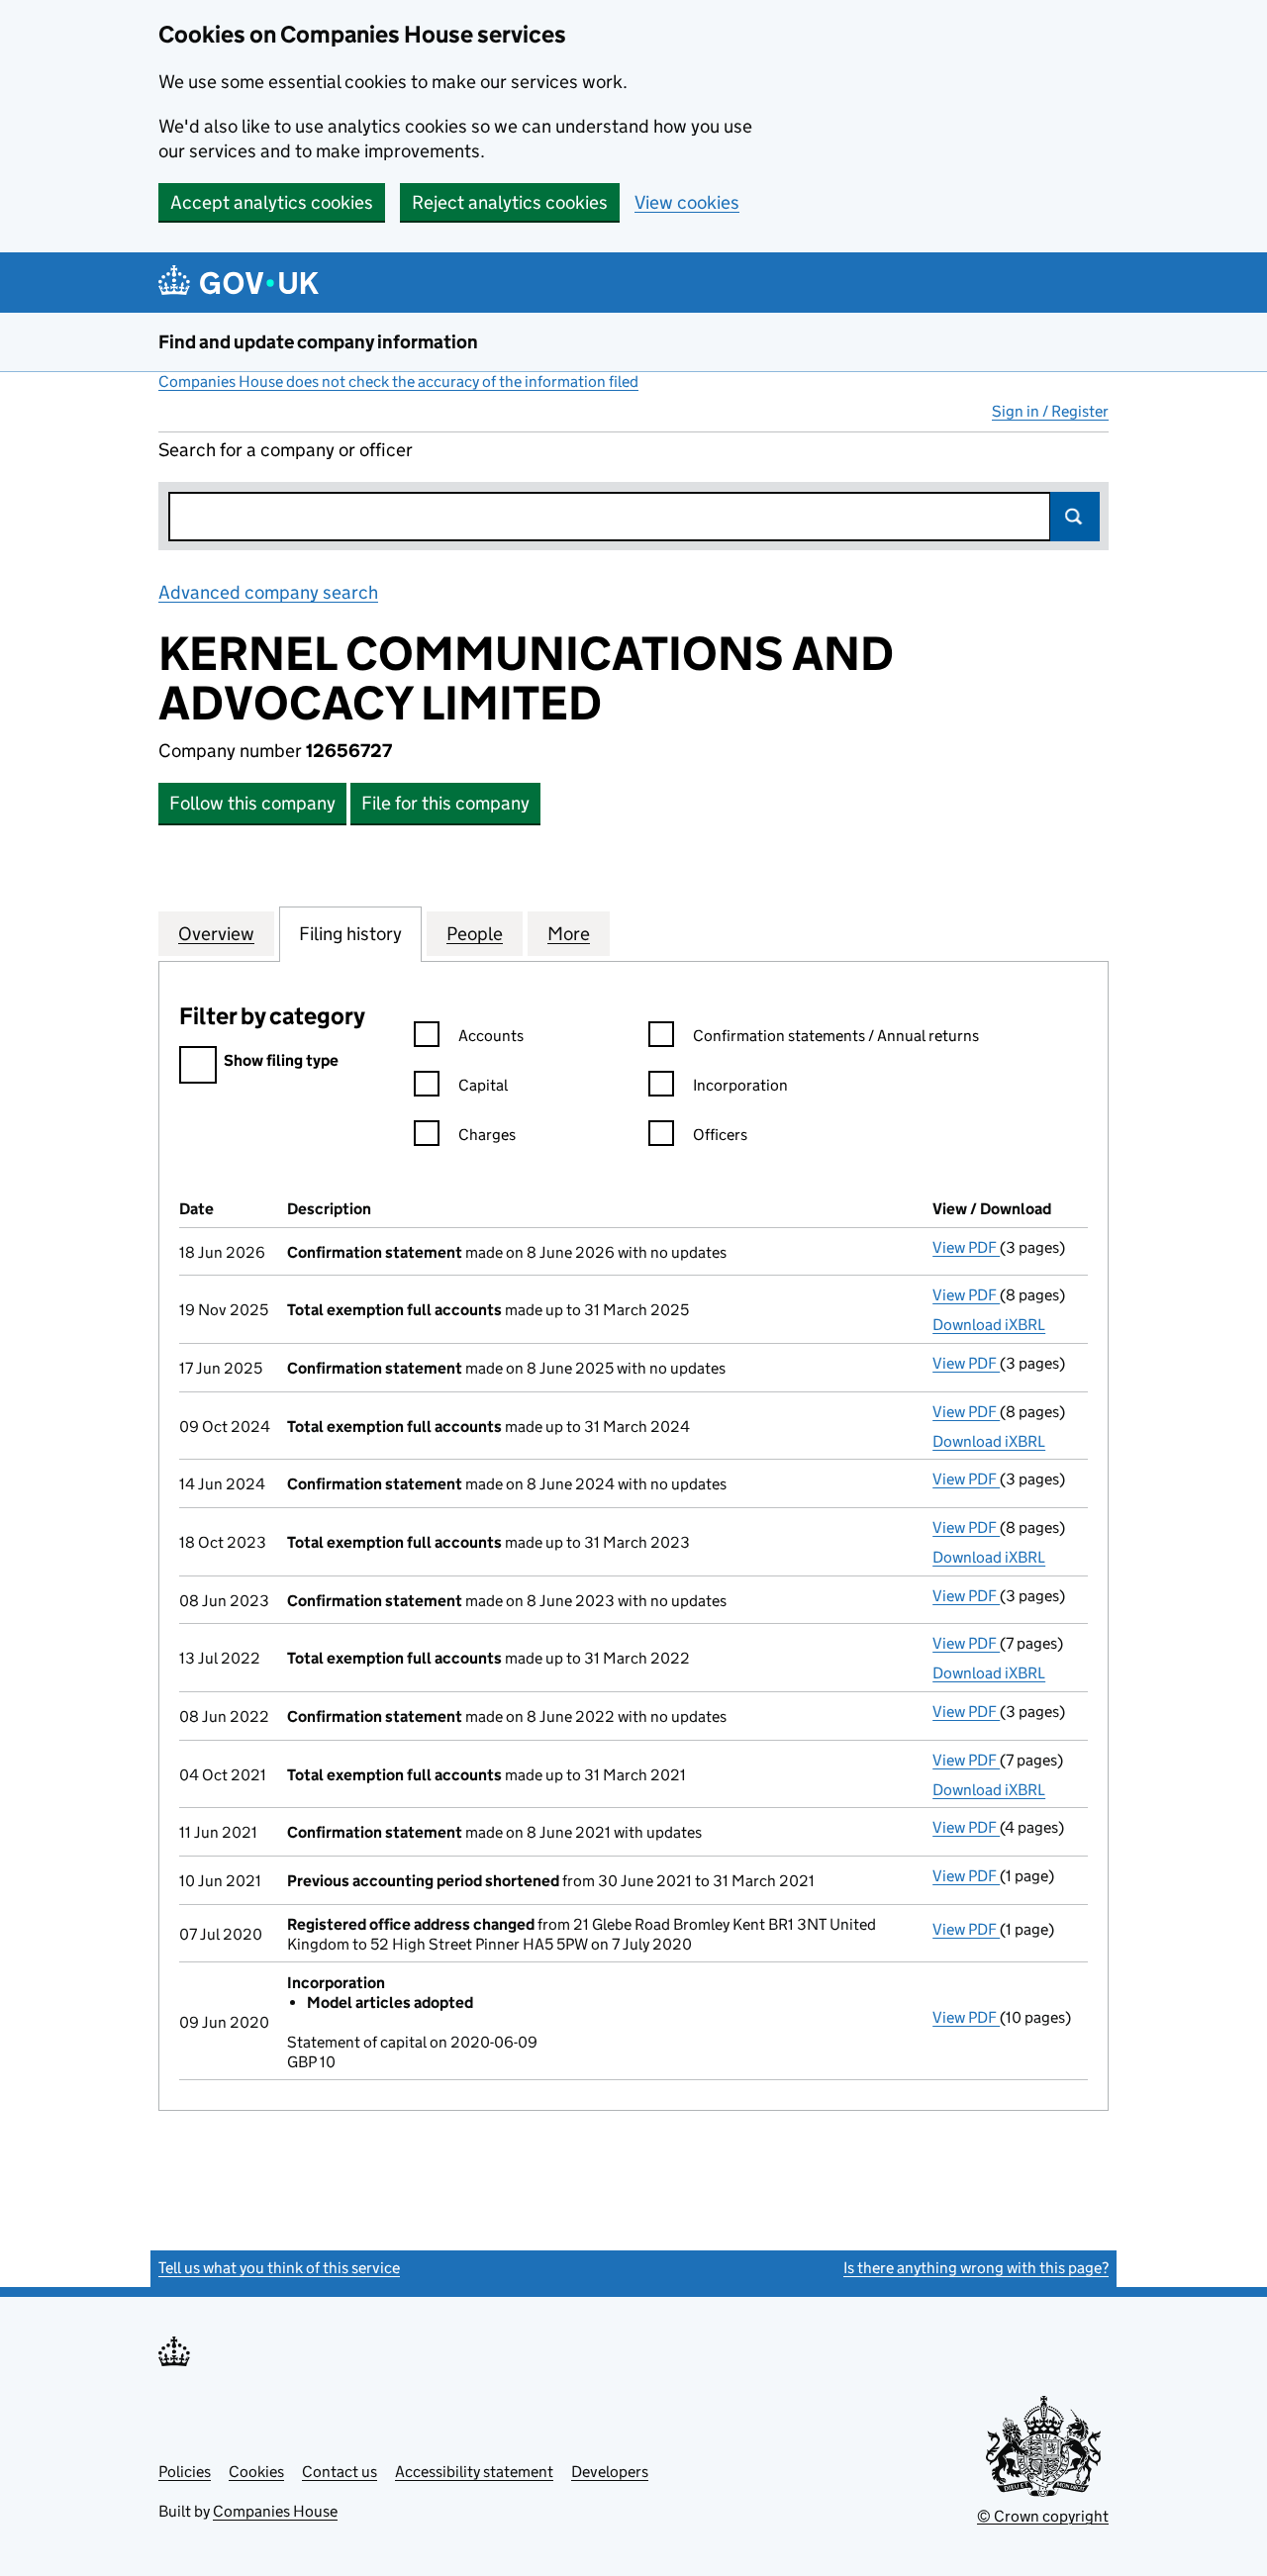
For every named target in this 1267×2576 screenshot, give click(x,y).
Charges (487, 1135)
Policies (185, 2472)
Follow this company (252, 803)
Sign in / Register (1050, 411)
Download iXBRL (989, 1325)
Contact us (340, 2472)
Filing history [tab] (350, 934)
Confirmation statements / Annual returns (836, 1036)
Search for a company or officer (286, 450)
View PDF (966, 1247)
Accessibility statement (474, 2472)
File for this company (445, 803)
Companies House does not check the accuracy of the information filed (398, 382)
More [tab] (569, 934)
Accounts (491, 1036)
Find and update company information (318, 342)
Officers (720, 1135)
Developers (610, 2472)
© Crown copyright (1043, 2516)
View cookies (687, 202)
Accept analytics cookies (272, 202)
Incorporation (740, 1085)
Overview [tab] (216, 934)
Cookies (256, 2472)
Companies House (275, 2511)
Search (1075, 517)
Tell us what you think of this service (279, 2268)
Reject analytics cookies (510, 202)
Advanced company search (268, 592)
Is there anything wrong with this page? (976, 2268)
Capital (483, 1085)
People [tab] (475, 934)
